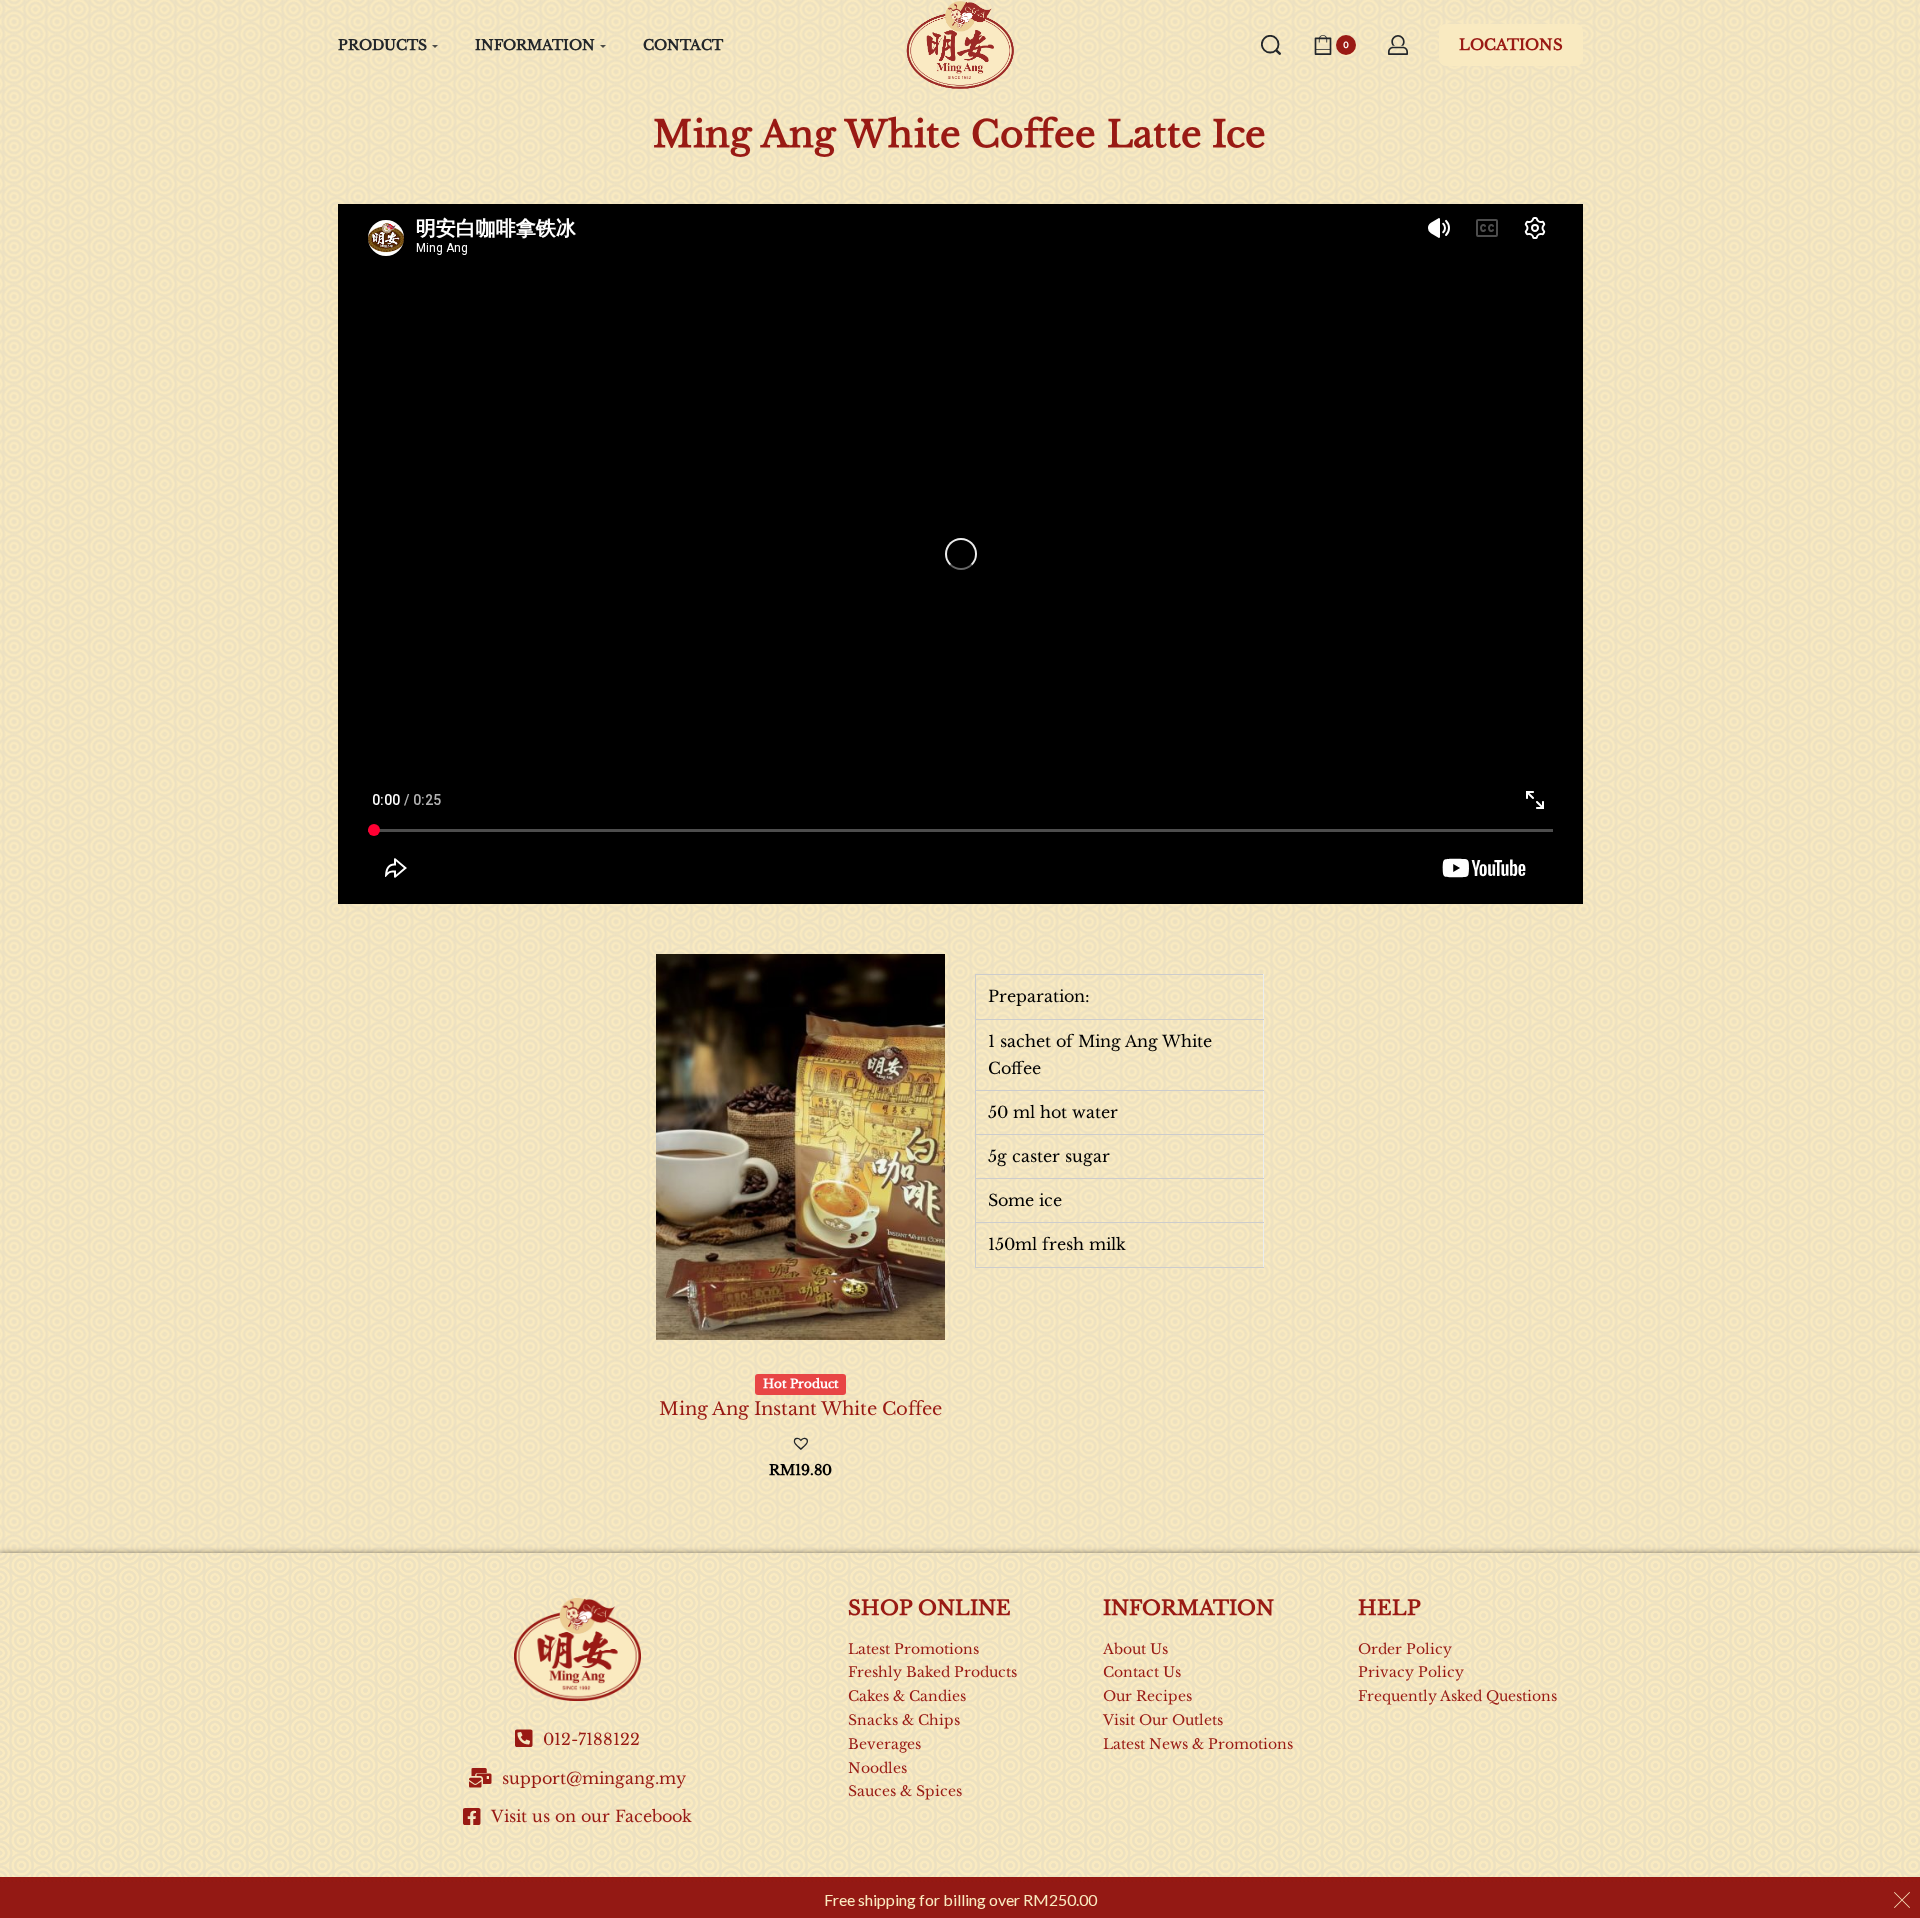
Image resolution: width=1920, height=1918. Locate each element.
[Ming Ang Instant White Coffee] (800, 1146)
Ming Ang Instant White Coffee (800, 1409)
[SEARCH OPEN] (1271, 45)
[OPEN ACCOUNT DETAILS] (1398, 45)
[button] (801, 1443)
